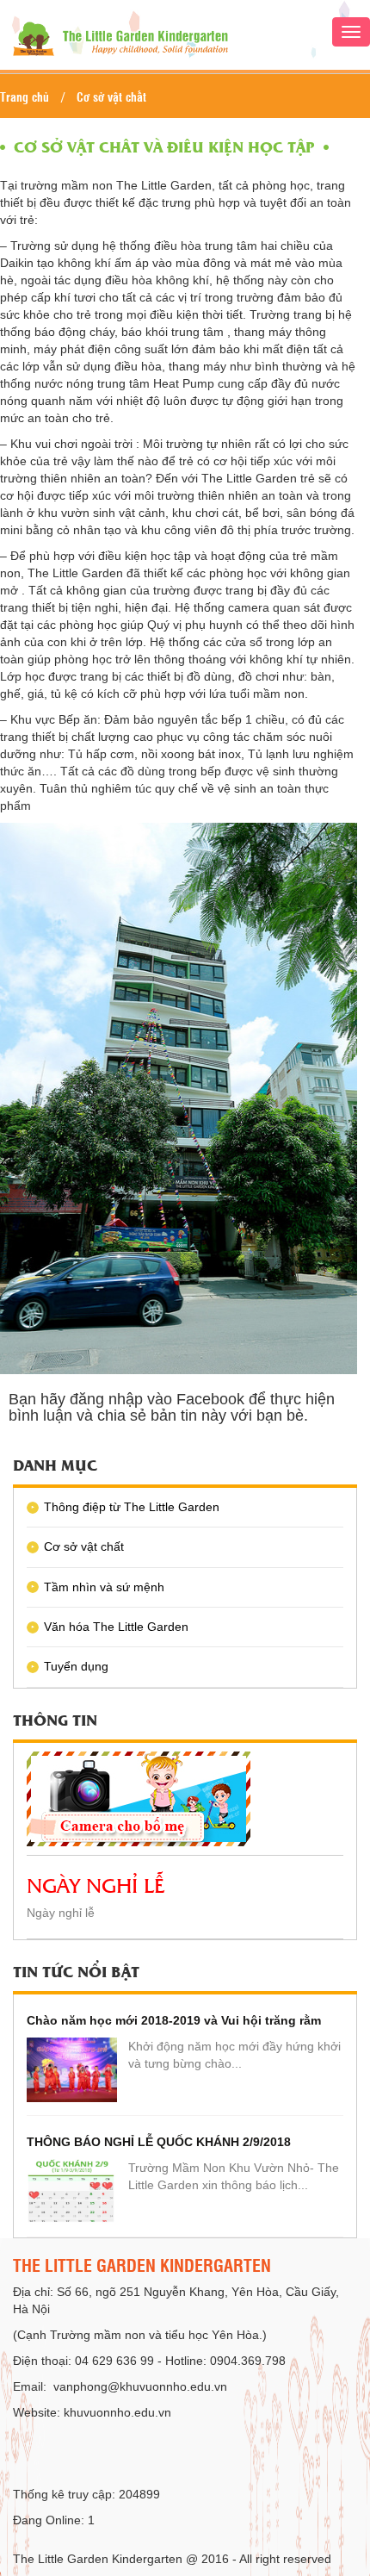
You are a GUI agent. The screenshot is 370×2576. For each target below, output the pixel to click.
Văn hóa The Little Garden (116, 1627)
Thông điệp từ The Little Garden (132, 1507)
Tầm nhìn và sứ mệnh (104, 1587)
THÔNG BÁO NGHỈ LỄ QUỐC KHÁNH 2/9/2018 (159, 2142)
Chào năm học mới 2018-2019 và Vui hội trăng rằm (174, 2020)
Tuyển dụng (76, 1666)
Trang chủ (25, 96)
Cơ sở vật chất (111, 96)
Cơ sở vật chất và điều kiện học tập (164, 146)
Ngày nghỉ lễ (96, 1884)
